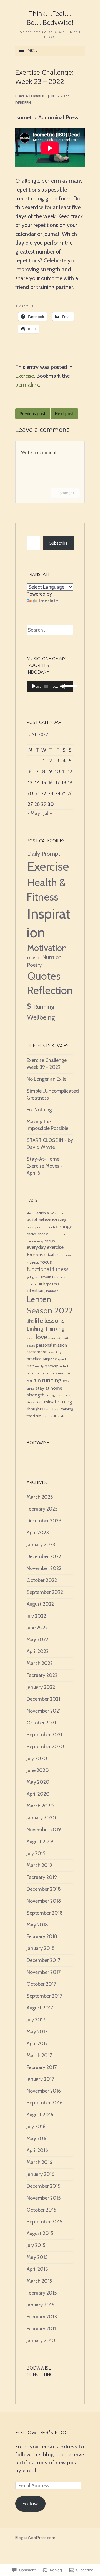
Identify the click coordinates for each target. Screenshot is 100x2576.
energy (50, 1241)
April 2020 (38, 1794)
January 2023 (41, 1545)
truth (46, 1416)
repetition (34, 1373)
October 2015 (41, 2210)
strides (31, 1402)
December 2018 (44, 1889)
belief (32, 1220)
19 (70, 783)
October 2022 (42, 1580)
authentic (62, 1213)
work (61, 1416)
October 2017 (41, 1984)
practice (34, 1359)
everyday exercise (45, 1247)
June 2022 (37, 1628)
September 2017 (44, 1996)
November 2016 (44, 2091)
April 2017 (37, 2044)
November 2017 (44, 1972)
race (30, 1366)
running (52, 1380)
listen (31, 1338)
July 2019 (36, 1853)
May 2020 (38, 1782)
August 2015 (40, 2233)
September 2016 (45, 2103)
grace (36, 1277)
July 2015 (36, 2245)
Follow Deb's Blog (42, 2432)
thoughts (35, 1409)
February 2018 (42, 1936)
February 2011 (41, 2329)
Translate (48, 601)
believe (45, 1220)
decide (31, 1241)
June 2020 (38, 1770)
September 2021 (44, 1735)
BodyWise (38, 1443)
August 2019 (40, 1842)
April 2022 (38, 1651)
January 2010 (41, 2340)
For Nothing (39, 1110)
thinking (63, 1402)
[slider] (67, 686)
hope (47, 1284)
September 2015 (44, 2222)
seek (66, 1381)
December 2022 (44, 1556)
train (56, 1409)
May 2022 (37, 1639)
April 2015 (37, 2269)
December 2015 (43, 2186)
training (67, 1409)
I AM (56, 1284)
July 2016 (36, 2127)
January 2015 (40, 2305)
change (64, 1226)
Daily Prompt (44, 854)
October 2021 (41, 1723)
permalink (27, 385)
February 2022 (42, 1675)
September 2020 (45, 1747)
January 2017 (40, 2079)
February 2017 (42, 2067)
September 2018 (45, 1913)
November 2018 (44, 1901)
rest (29, 1381)
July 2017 (36, 2020)
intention (35, 1290)
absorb (31, 1213)
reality (39, 1366)
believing (59, 1220)
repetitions (49, 1373)
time (48, 1409)
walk (53, 1416)
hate (63, 1277)
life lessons (50, 1321)
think (49, 1402)
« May (33, 813)
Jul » (48, 813)
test (40, 1402)
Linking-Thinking (46, 1329)
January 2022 (41, 1687)
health (31, 1284)
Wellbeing (41, 1017)
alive (51, 1213)
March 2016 (39, 2162)
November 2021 (44, 1711)
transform (34, 1416)
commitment (59, 1234)
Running (44, 1007)
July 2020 (37, 1758)
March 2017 (39, 2055)
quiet (62, 1359)
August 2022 (40, 1604)
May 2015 (37, 2257)
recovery (51, 1366)
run (37, 1380)
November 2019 (44, 1830)
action (41, 1213)
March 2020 (40, 1806)
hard (55, 1277)
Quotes (44, 976)
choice (32, 1234)
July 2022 (36, 1616)
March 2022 (40, 1663)
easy (40, 1241)
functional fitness (48, 1269)
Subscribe (59, 543)
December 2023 (44, 1521)
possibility (54, 1352)
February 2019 (42, 1877)
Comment (65, 493)
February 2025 (42, 1509)
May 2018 (37, 1925)
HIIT (40, 1284)
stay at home (49, 1388)
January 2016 (41, 2174)
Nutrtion (52, 957)
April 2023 (38, 1533)
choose (43, 1234)
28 (37, 804)
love (42, 1337)
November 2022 (44, 1568)
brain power (36, 1227)
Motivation (47, 948)
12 (70, 772)
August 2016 (40, 2115)
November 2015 (44, 2198)
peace (31, 1346)
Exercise (25, 376)
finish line (64, 1255)
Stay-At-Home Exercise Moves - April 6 (45, 1166)
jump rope (51, 1291)
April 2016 (37, 2150)
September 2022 (45, 1592)
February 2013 (42, 2317)
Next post (64, 414)
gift (29, 1277)
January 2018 (41, 1948)
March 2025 (40, 1497)
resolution (65, 1373)
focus (46, 1262)
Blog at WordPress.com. (36, 2538)
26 (70, 793)
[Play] (34, 686)
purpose (50, 1359)
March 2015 (39, 2281)
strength (36, 1395)
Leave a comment (31, 96)
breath (50, 1227)
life (30, 1321)
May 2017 (37, 2032)
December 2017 (43, 1960)
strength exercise (58, 1396)
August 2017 (40, 2008)
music (34, 958)
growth (46, 1277)
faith (52, 1255)
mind (52, 1338)
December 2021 (43, 1699)
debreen (23, 103)
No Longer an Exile (47, 1079)
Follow (30, 2504)
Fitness (33, 1262)
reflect (64, 1366)
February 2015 (42, 2293)
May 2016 (37, 2138)
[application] (50, 686)
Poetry (34, 965)
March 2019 (39, 1865)
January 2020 (41, 1818)
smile (31, 1389)
